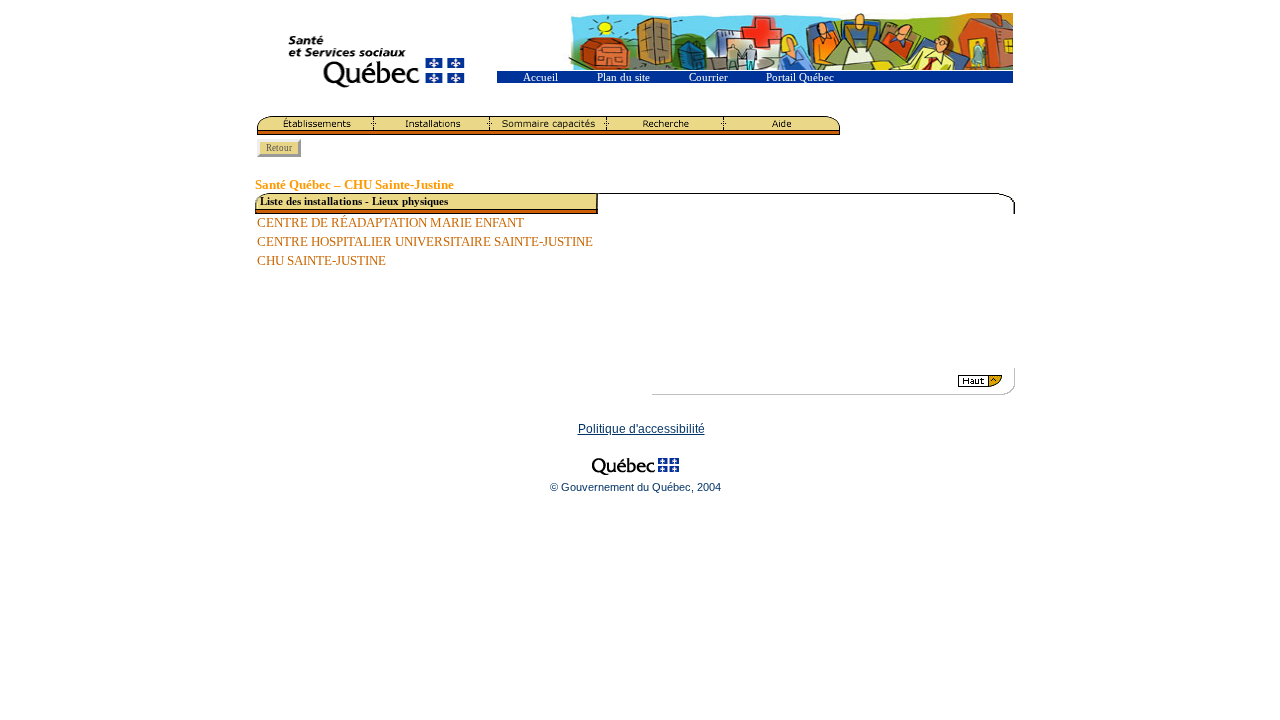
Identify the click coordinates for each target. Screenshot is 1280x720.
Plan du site (623, 77)
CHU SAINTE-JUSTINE (321, 261)
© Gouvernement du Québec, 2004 (635, 487)
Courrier (708, 77)
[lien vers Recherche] (665, 131)
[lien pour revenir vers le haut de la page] (815, 391)
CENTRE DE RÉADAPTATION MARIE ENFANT (390, 223)
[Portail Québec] (635, 477)
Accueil (540, 77)
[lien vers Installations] (432, 131)
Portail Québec (800, 77)
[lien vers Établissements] (315, 131)
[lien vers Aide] (782, 131)
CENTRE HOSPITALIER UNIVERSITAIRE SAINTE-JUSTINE (425, 242)
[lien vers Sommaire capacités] (548, 131)
